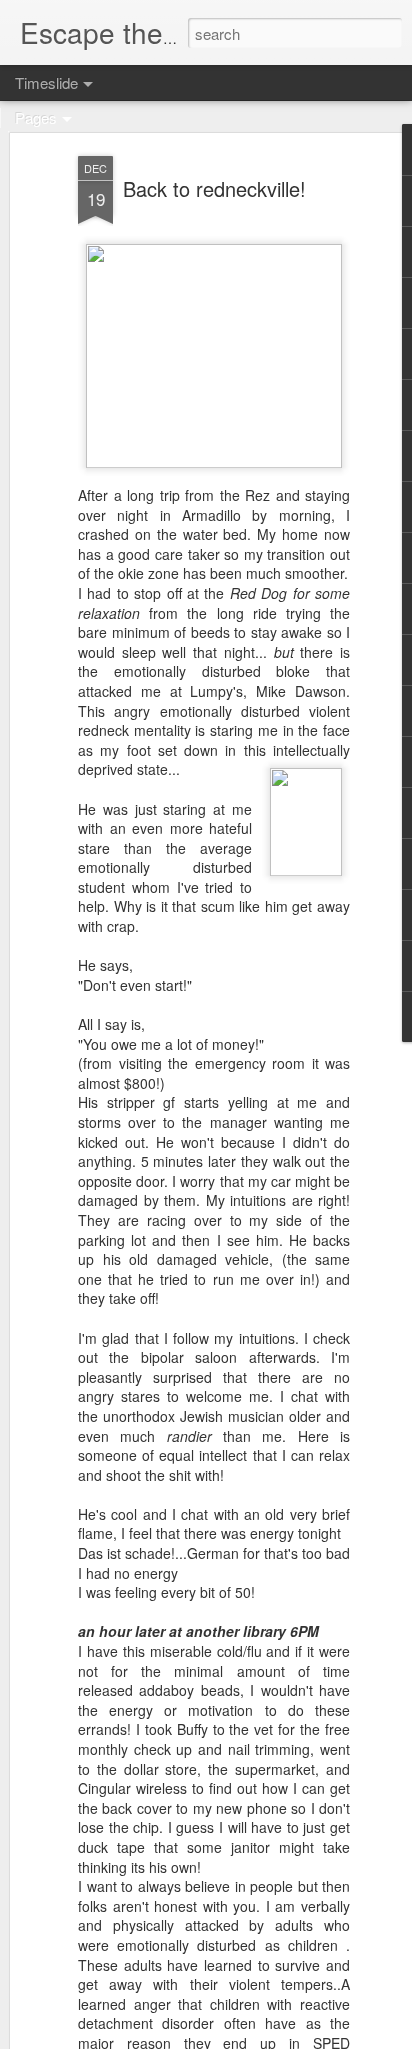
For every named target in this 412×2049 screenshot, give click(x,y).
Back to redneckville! (214, 188)
